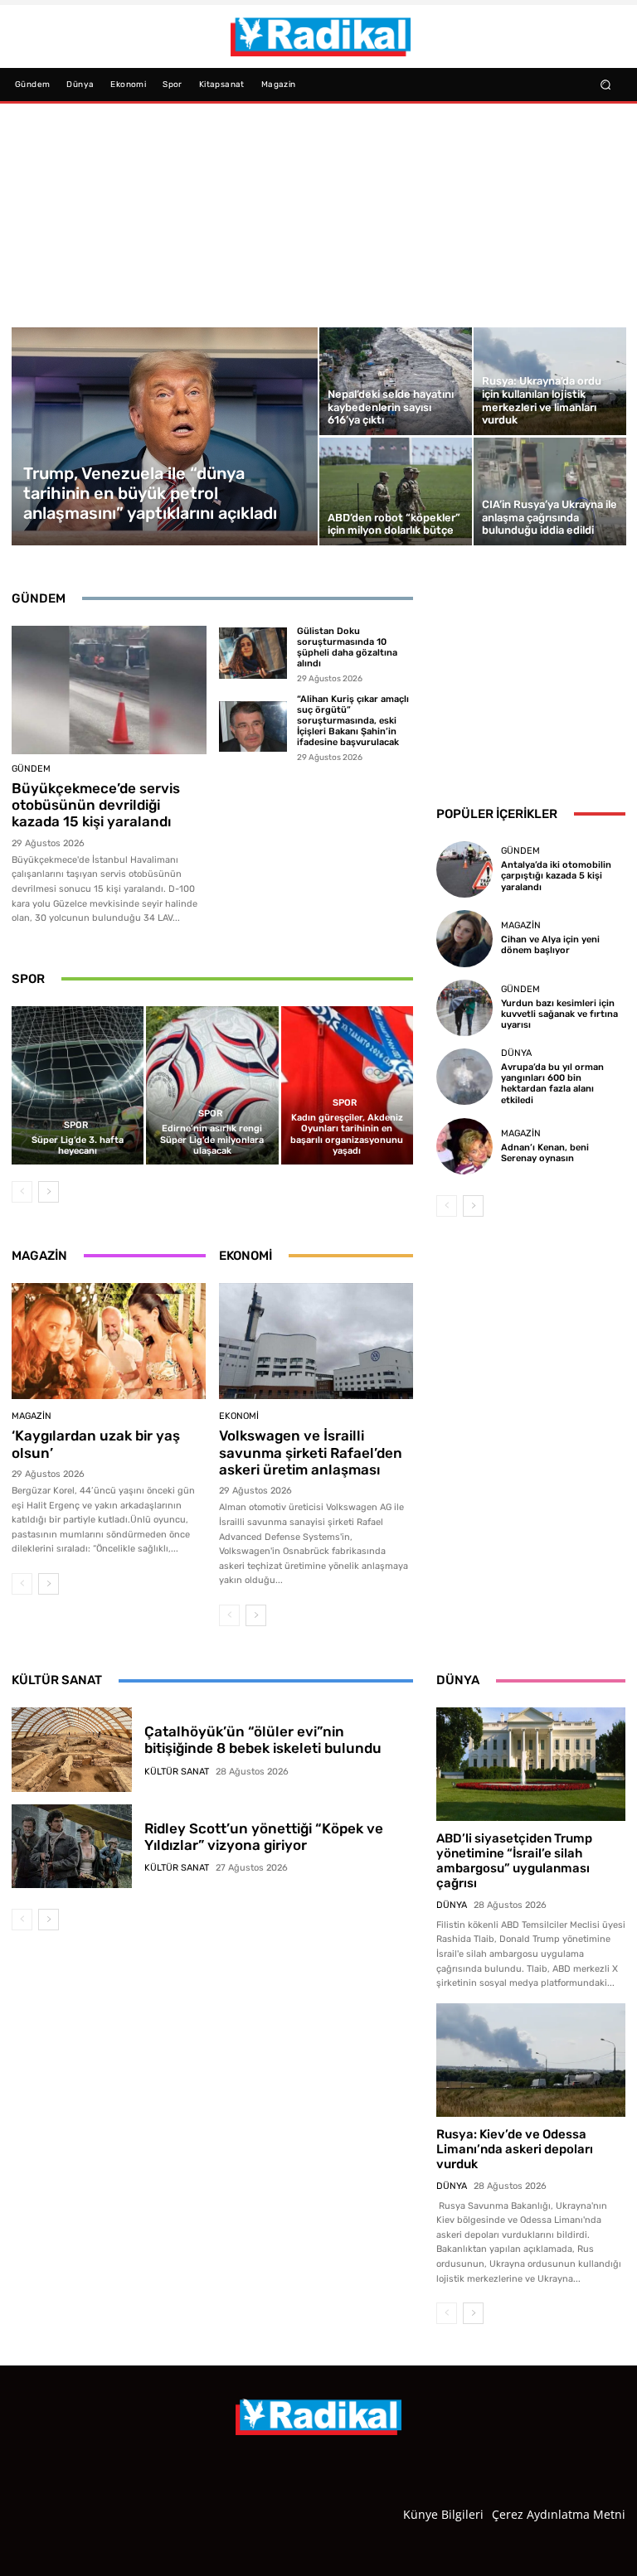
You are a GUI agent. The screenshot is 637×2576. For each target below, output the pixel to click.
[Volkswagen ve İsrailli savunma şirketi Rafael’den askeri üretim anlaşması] (316, 1341)
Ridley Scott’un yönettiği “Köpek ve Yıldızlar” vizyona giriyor (264, 1837)
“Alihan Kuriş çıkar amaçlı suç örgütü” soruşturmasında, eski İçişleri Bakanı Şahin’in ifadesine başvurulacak (353, 721)
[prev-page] (22, 1192)
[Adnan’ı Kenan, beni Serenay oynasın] (464, 1146)
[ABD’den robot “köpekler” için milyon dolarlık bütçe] (396, 491)
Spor (76, 1125)
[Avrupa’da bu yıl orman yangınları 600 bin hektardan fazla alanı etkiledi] (464, 1077)
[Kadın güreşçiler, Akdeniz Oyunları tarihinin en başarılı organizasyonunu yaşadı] (347, 1085)
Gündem (31, 769)
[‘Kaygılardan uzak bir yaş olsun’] (109, 1341)
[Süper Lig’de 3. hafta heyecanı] (78, 1085)
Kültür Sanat (177, 1772)
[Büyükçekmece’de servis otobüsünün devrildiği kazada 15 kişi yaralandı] (109, 690)
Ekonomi (239, 1416)
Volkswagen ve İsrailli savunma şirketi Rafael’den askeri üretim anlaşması (311, 1453)
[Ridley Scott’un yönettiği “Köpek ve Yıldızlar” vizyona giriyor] (72, 1847)
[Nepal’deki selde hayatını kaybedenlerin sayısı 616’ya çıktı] (396, 381)
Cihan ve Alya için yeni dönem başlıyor (550, 945)
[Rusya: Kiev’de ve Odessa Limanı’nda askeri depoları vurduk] (531, 2060)
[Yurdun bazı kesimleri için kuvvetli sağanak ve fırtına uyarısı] (464, 1008)
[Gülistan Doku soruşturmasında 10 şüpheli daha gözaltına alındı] (253, 653)
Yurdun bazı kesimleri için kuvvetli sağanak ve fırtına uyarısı (559, 1014)
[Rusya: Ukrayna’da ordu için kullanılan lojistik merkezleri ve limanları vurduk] (550, 381)
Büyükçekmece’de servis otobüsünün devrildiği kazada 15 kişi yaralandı (96, 805)
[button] (606, 84)
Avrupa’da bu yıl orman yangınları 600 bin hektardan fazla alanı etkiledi (552, 1084)
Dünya (516, 1053)
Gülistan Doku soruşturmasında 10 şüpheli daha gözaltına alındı (347, 648)
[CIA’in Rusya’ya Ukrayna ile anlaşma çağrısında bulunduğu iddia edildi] (550, 491)
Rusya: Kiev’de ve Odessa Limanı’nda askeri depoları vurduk (515, 2149)
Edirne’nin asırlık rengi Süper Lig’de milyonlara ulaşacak (212, 1139)
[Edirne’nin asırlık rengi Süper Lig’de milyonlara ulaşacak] (212, 1085)
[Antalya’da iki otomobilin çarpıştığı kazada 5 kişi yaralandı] (464, 869)
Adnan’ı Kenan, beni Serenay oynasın (545, 1153)
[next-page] (49, 1192)
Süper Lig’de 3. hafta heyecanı (78, 1145)
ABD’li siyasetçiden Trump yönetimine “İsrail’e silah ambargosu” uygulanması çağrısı (514, 1861)
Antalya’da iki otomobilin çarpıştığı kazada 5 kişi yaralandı (556, 876)
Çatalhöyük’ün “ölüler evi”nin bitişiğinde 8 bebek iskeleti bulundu (263, 1740)
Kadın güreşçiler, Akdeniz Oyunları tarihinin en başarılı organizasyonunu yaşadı (347, 1134)
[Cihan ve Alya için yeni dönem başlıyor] (464, 938)
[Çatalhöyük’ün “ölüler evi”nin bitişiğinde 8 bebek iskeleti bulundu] (72, 1750)
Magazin (32, 1416)
